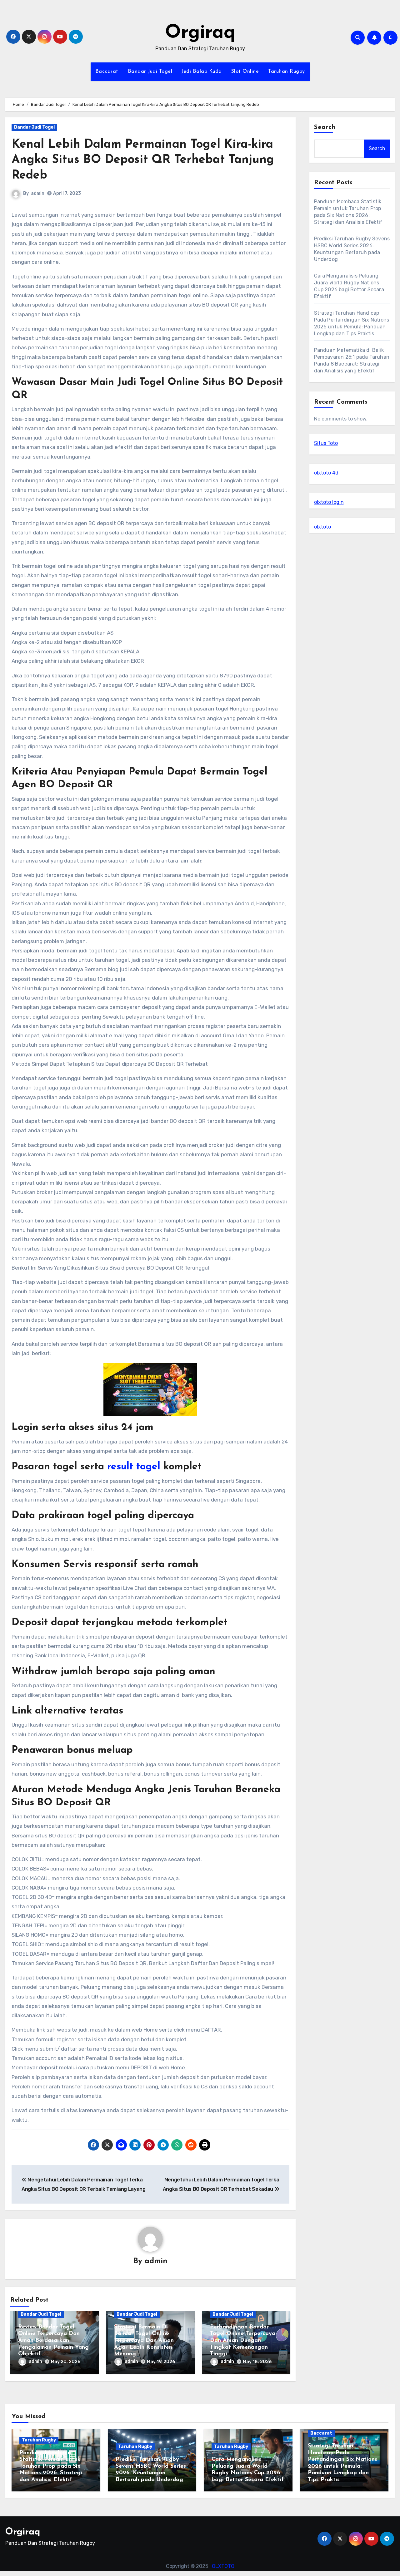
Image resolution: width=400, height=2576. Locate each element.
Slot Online (245, 71)
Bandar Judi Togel (150, 71)
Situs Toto (326, 443)
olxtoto (322, 527)
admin (38, 193)
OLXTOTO (223, 2566)
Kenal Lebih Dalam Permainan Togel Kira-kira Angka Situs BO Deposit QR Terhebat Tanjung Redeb (143, 160)
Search (325, 127)
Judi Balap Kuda (202, 71)
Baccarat (107, 71)
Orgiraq (200, 33)
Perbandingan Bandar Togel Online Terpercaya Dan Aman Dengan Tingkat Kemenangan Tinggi (243, 2341)
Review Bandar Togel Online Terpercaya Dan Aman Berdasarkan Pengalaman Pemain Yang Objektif (53, 2341)
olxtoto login (329, 502)
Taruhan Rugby (287, 71)
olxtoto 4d (326, 473)
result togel (134, 1467)
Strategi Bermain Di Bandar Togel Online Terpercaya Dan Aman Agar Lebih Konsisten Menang (144, 2341)
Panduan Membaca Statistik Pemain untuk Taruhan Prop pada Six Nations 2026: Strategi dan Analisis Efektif (51, 2466)
